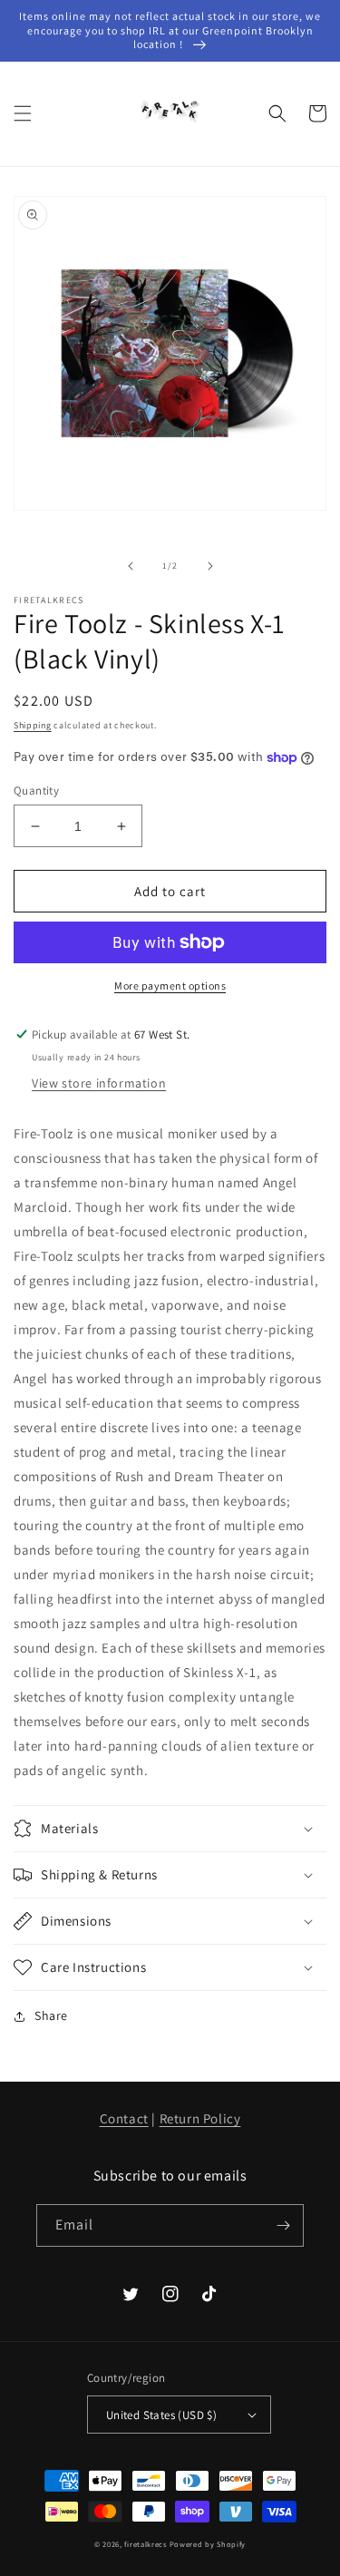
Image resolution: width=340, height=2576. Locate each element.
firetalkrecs (145, 2544)
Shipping (33, 725)
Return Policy (200, 2118)
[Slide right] (210, 566)
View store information (99, 1083)
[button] (23, 113)
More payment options (170, 986)
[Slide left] (131, 566)
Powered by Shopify (208, 2544)
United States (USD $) (161, 2415)
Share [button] (51, 2015)
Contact (124, 2118)
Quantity (36, 790)
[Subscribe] (283, 2225)
